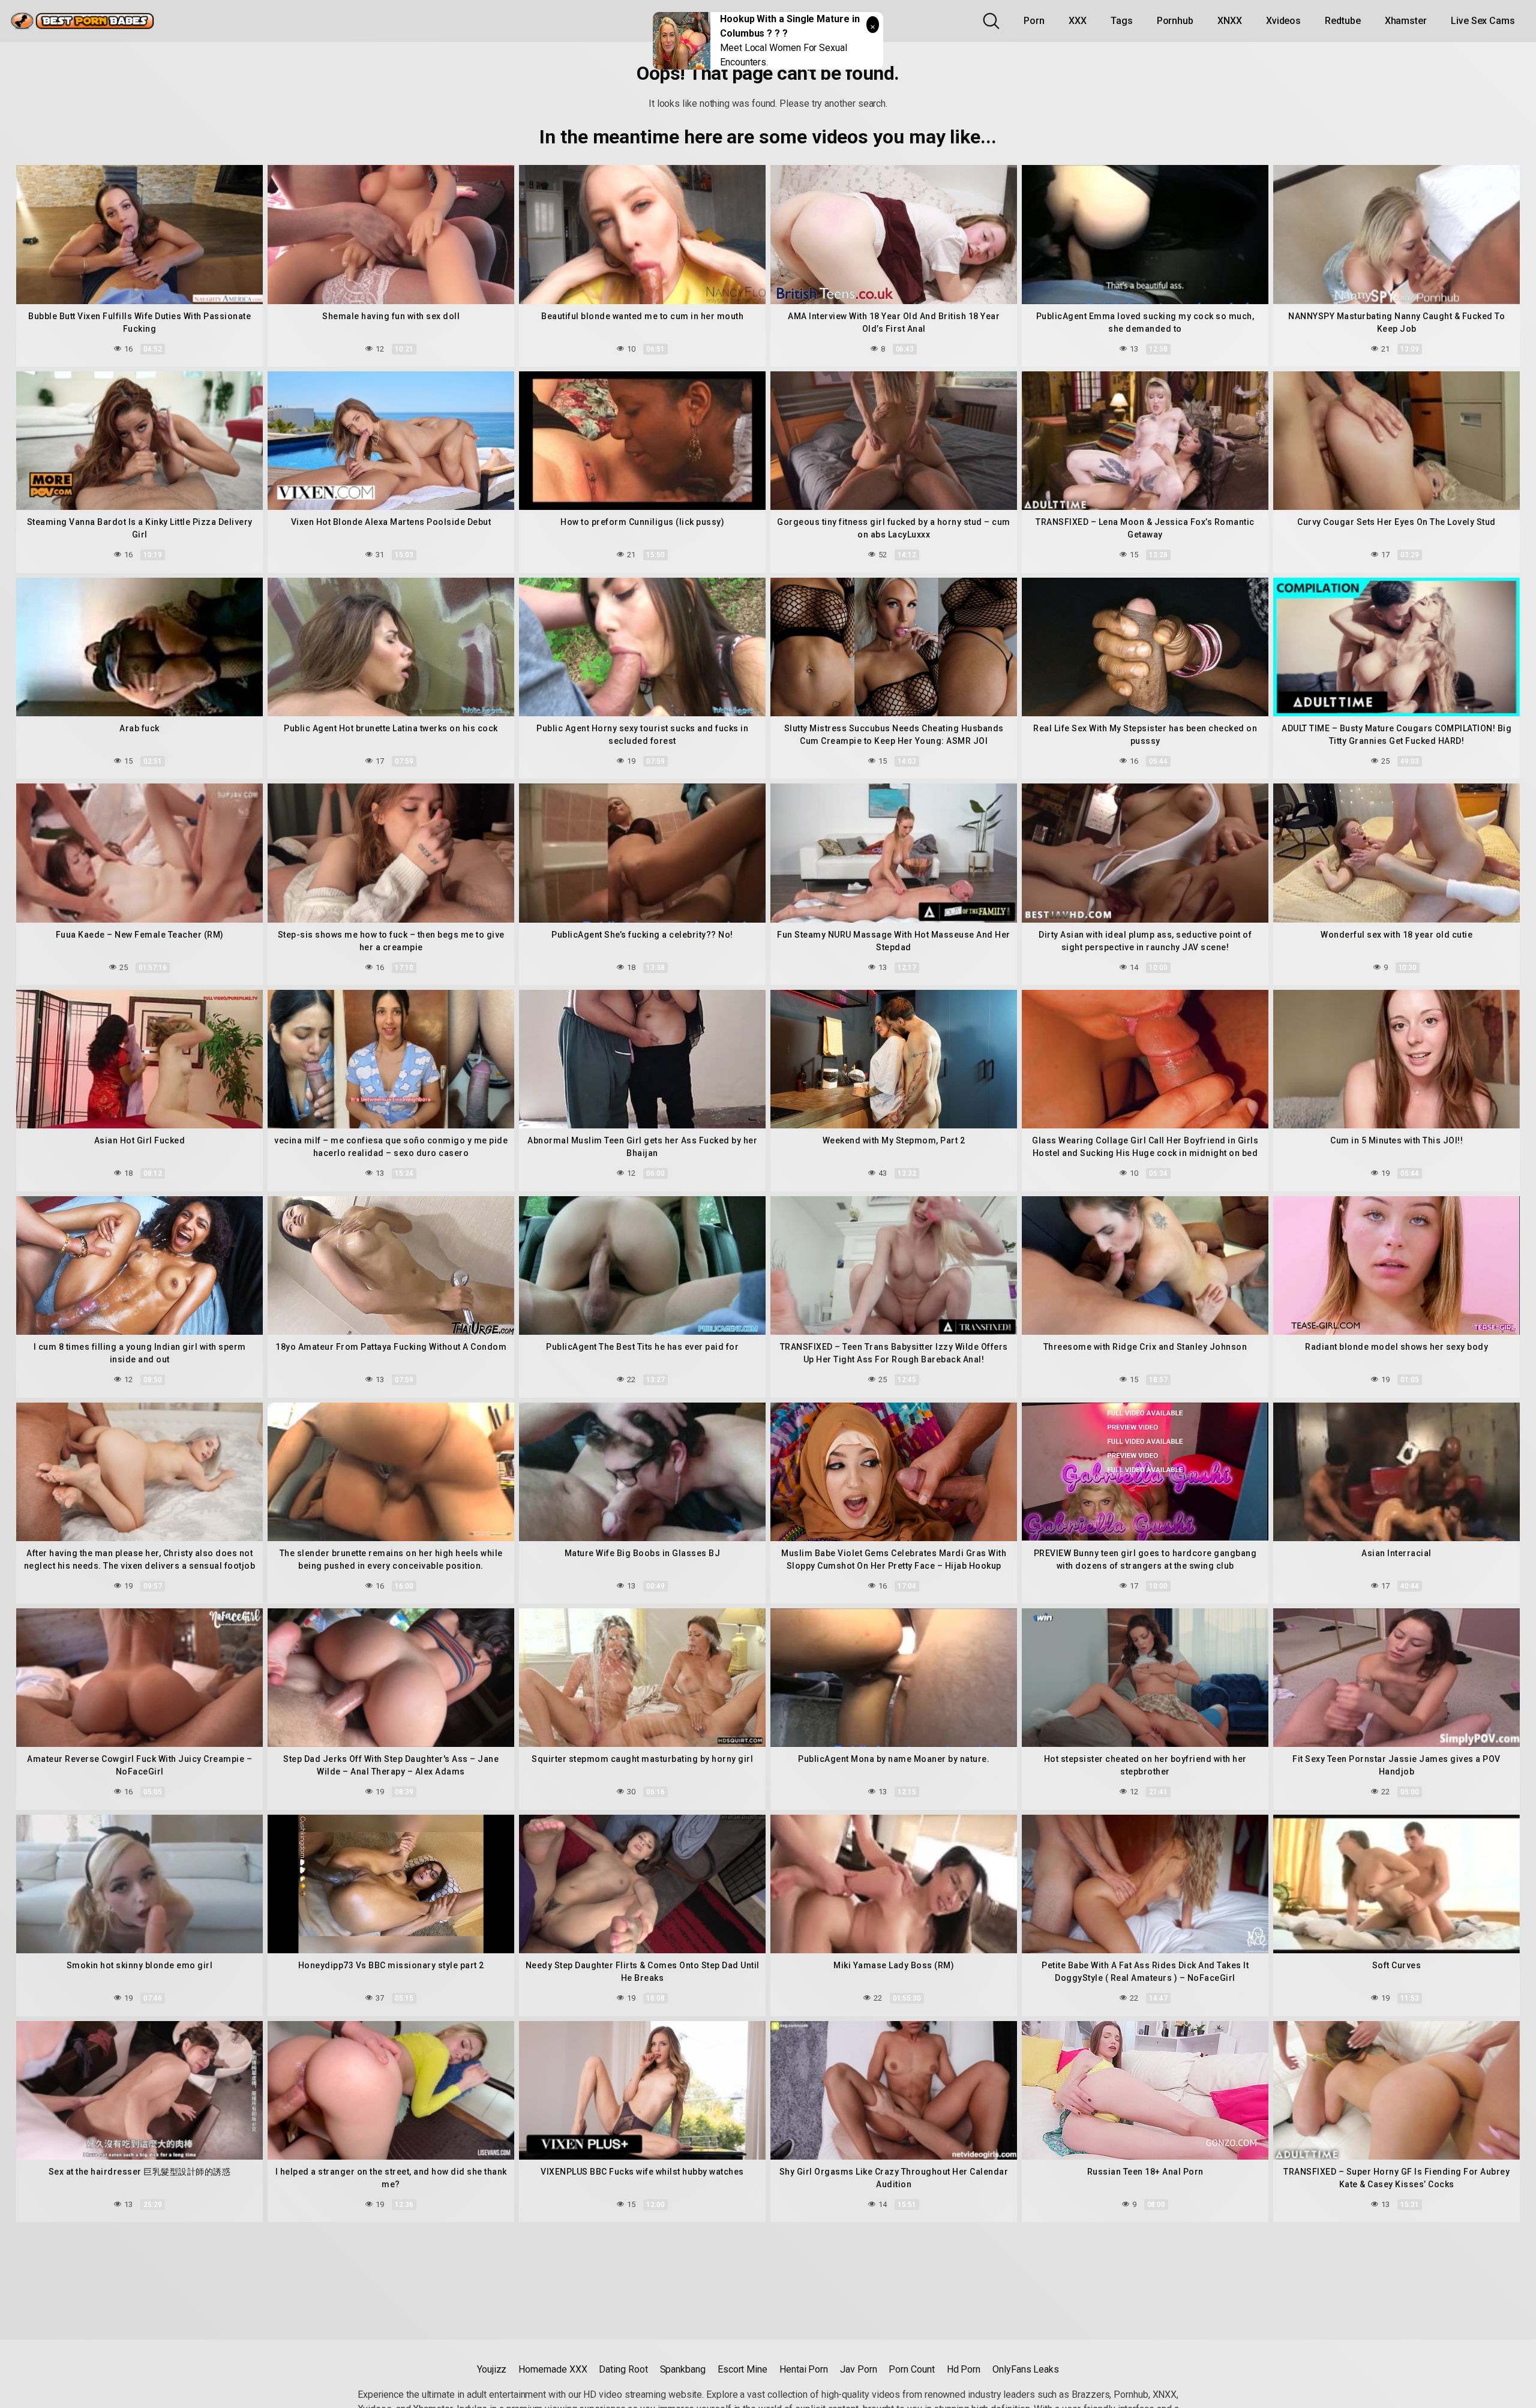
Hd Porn (964, 2369)
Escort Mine (742, 2369)
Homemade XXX (553, 2369)
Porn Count (911, 2369)
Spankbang (683, 2369)
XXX (1078, 21)
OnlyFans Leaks (1026, 2369)
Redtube (1342, 21)
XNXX (1230, 21)
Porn (1034, 21)
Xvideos (1283, 21)
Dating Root (623, 2369)
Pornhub (1175, 21)
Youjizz (492, 2369)
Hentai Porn (804, 2369)
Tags (1122, 21)
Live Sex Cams (1483, 21)
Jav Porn (858, 2369)
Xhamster (1406, 21)
